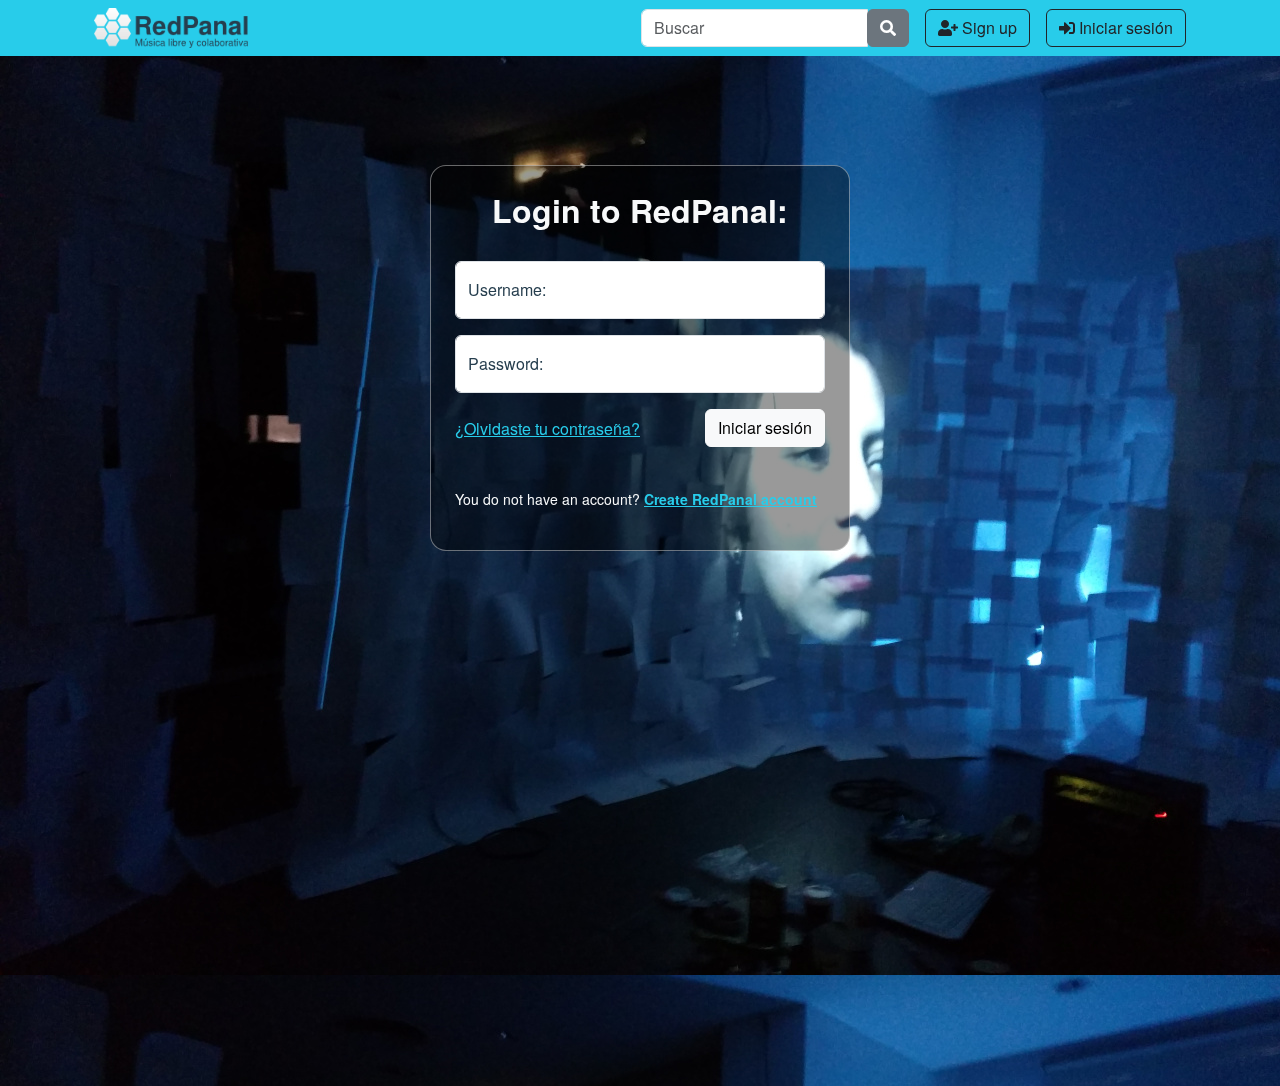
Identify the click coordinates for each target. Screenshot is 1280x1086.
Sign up (987, 27)
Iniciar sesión (1124, 27)
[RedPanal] (171, 28)
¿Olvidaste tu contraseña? (547, 428)
